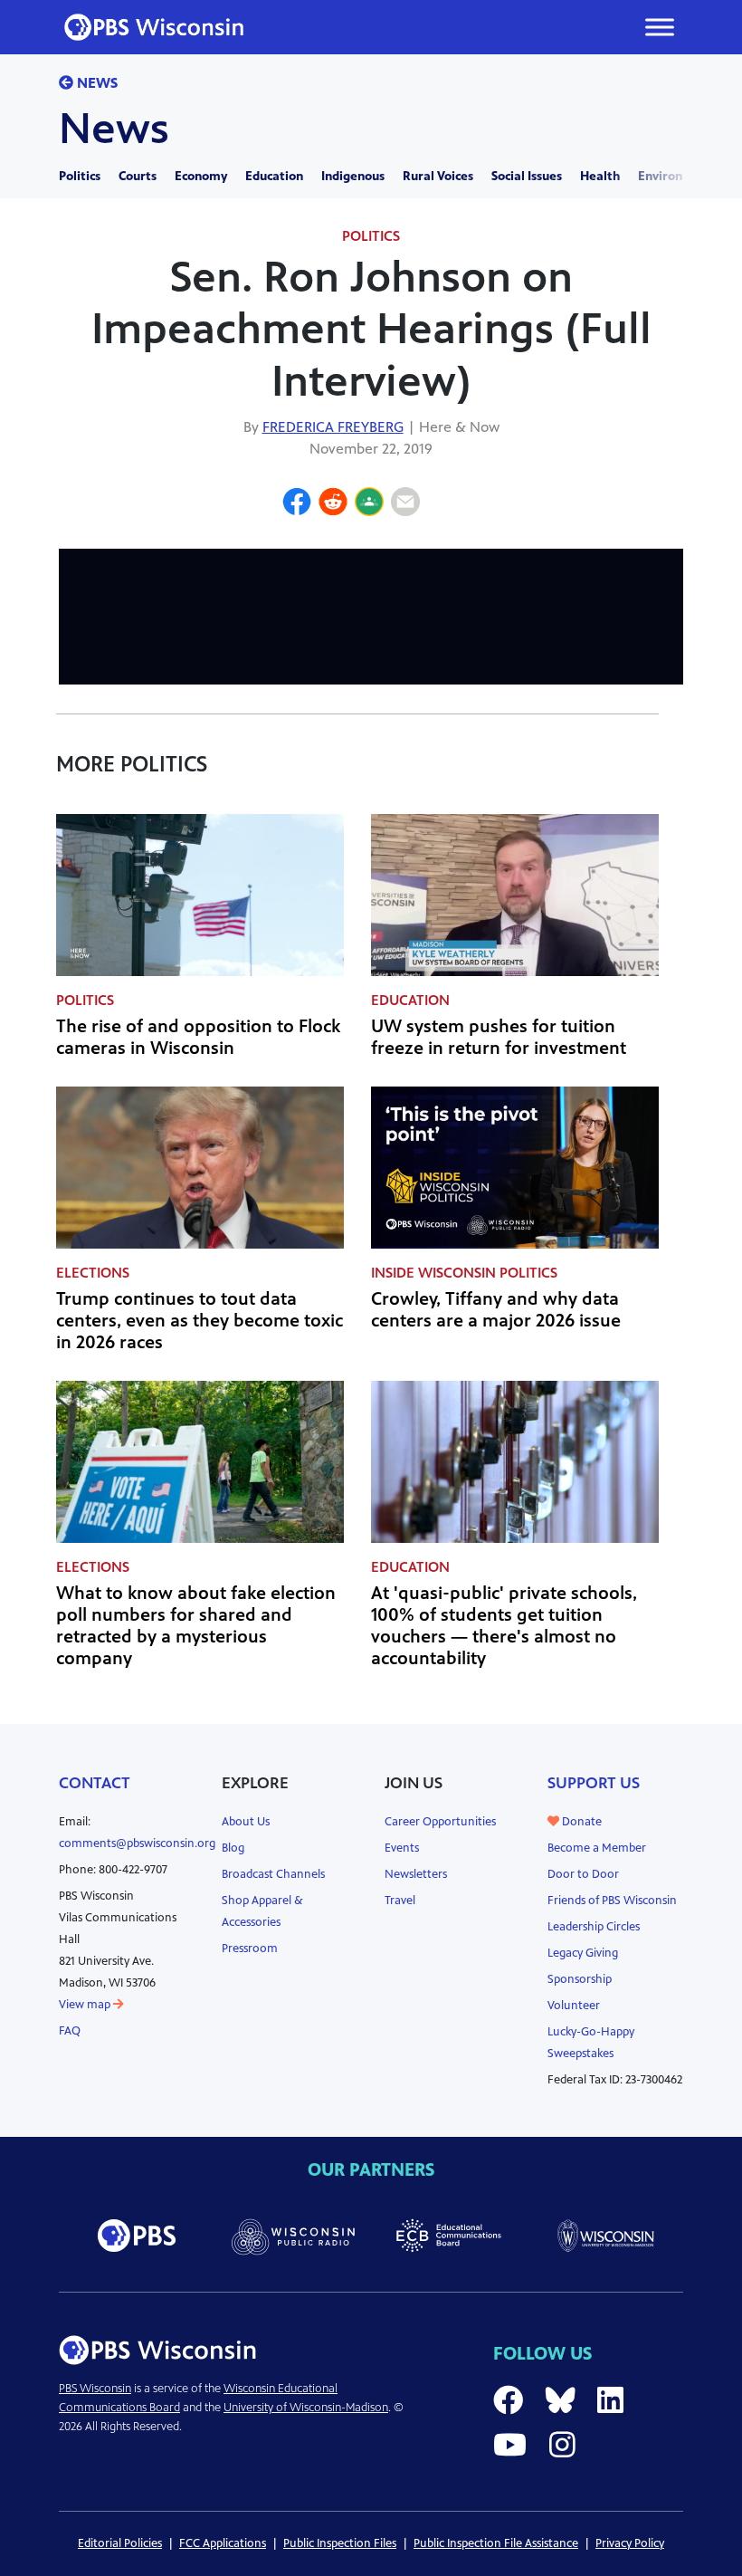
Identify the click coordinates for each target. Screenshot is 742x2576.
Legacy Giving (583, 1953)
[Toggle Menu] (660, 27)
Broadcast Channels (273, 1874)
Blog (233, 1848)
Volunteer (574, 2006)
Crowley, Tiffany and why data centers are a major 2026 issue (496, 1310)
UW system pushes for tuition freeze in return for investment (499, 1037)
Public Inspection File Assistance (496, 2543)
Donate (580, 1822)
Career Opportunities (440, 1822)
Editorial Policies (120, 2543)
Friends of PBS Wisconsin (612, 1901)
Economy (201, 176)
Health (600, 176)
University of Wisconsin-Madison (306, 2408)
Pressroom (250, 1949)
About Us (246, 1822)
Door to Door (583, 1874)
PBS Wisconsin (95, 2389)
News (95, 83)
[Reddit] (333, 504)
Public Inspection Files (340, 2543)
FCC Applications (223, 2543)
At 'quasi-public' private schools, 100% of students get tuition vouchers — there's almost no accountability (504, 1626)
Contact (95, 1783)
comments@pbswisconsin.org (137, 1843)
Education (274, 176)
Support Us (594, 1783)
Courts (138, 176)
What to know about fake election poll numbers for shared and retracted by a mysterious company (196, 1626)
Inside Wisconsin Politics (464, 1273)
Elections (93, 1273)
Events (402, 1848)
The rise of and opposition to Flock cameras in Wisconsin (198, 1037)
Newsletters (416, 1874)
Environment (676, 176)
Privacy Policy (630, 2543)
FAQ (70, 2031)
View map (86, 2005)
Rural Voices (438, 176)
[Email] (405, 504)
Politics (80, 176)
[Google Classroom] (369, 504)
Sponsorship (580, 1979)
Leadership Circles (594, 1927)
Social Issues (527, 176)
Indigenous (353, 176)
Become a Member (597, 1848)
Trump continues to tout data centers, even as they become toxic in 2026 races (200, 1321)
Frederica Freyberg (333, 427)
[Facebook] (297, 504)
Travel (400, 1901)
